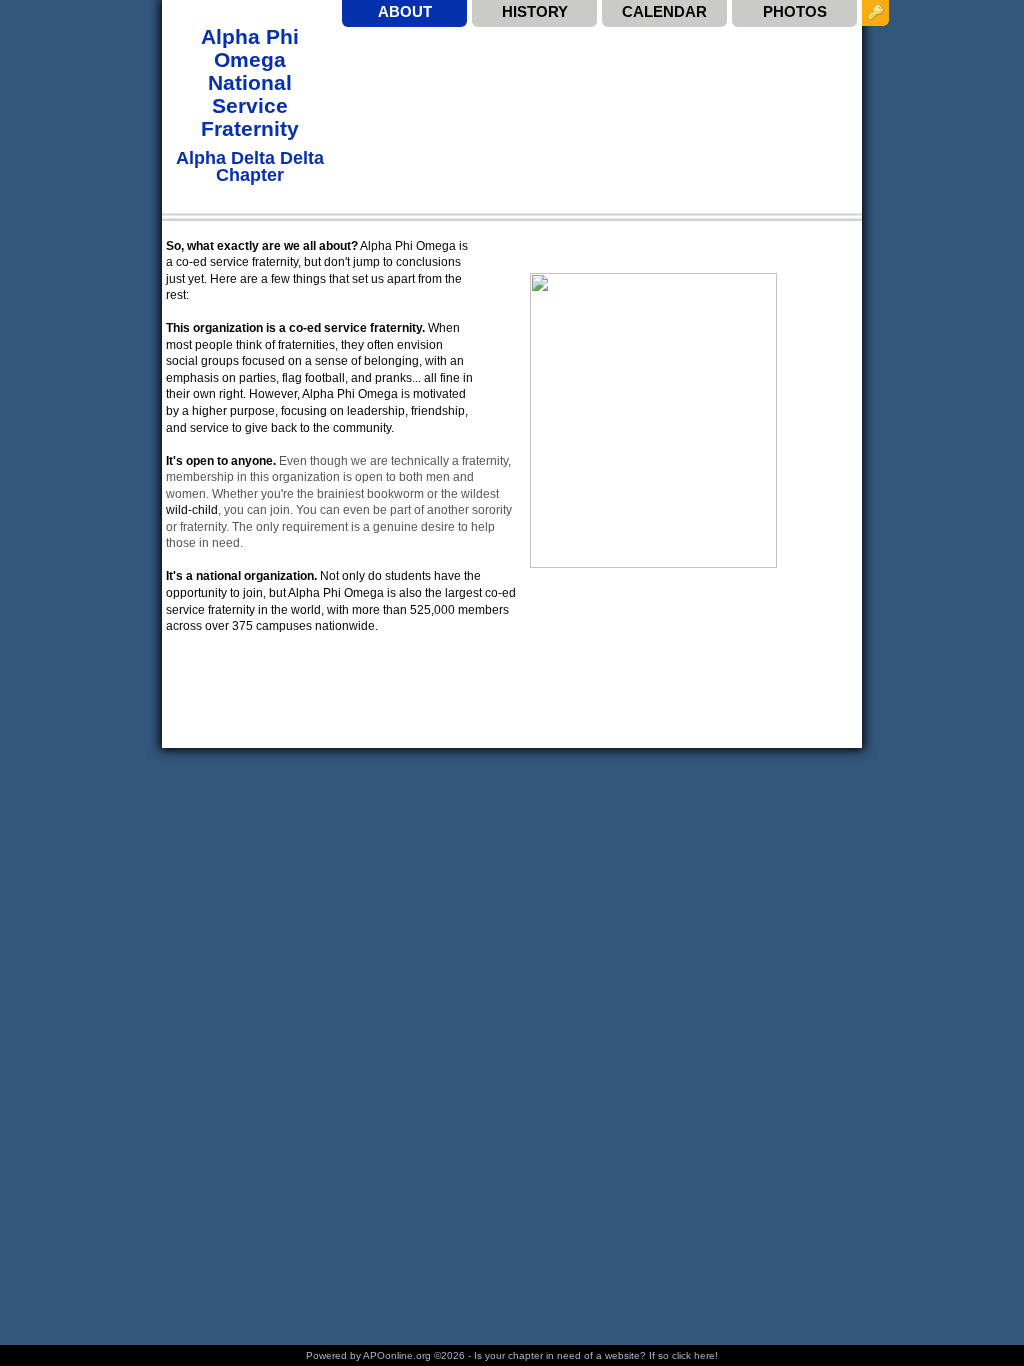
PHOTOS (795, 11)
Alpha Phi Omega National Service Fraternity (250, 82)
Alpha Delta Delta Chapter (250, 166)
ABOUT (405, 11)
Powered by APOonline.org (368, 1355)
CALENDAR (664, 11)
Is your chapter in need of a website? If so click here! (596, 1355)
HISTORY (535, 11)
